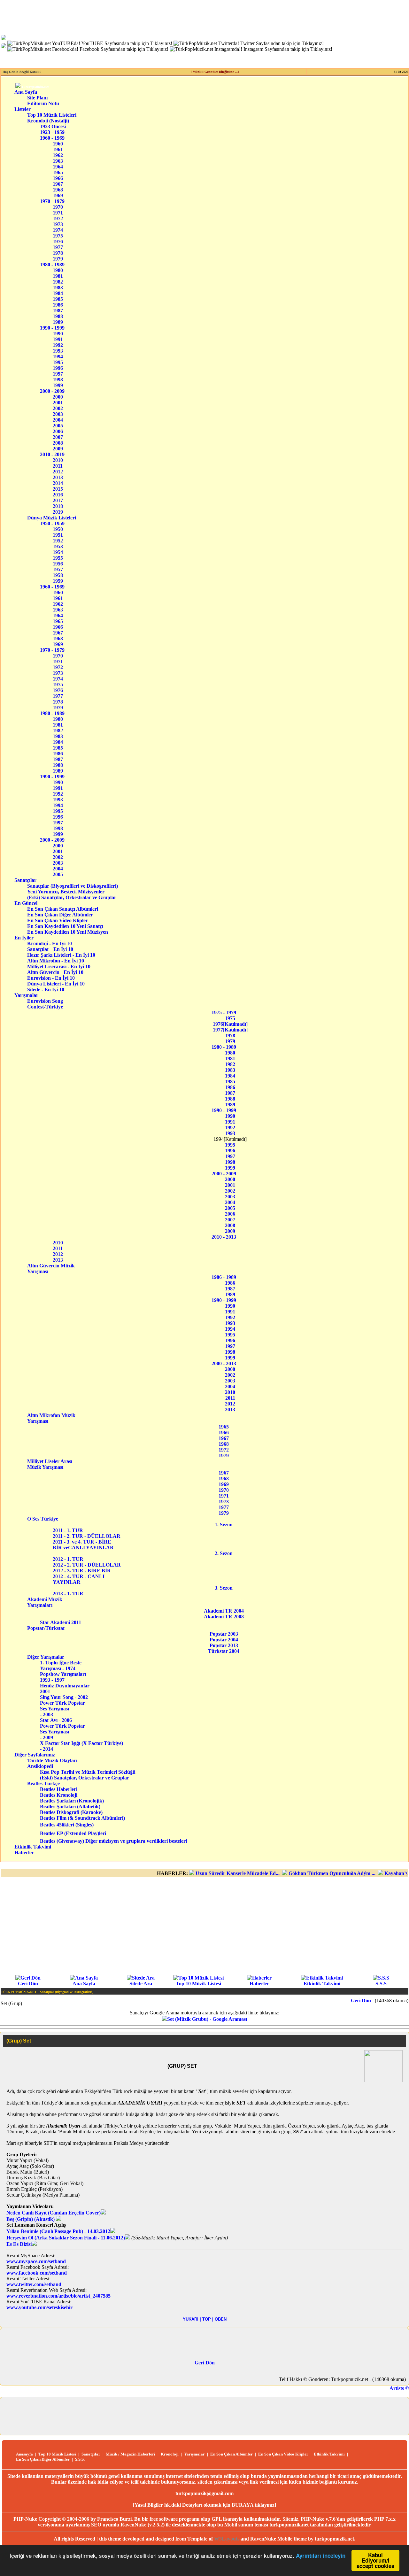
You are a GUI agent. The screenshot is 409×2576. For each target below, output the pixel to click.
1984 (58, 293)
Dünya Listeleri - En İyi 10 (61, 984)
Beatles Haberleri (59, 1789)
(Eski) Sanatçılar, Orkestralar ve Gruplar (74, 897)
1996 (58, 368)
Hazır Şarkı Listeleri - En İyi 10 (61, 955)
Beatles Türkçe (52, 1783)
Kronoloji (170, 2454)
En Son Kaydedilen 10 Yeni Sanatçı (67, 926)
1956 (58, 564)
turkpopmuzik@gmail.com (204, 2493)
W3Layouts (227, 2539)
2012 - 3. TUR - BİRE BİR (84, 1571)
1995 (58, 362)
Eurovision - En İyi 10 (61, 978)
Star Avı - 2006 (56, 1720)
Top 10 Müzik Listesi (198, 1984)
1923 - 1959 (52, 132)
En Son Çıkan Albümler (232, 2454)
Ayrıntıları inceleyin (321, 2556)
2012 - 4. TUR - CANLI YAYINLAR (80, 1579)
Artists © (399, 2388)
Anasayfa (24, 2454)
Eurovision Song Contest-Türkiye (50, 1004)
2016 (58, 495)
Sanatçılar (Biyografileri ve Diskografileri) (73, 886)
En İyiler (24, 938)
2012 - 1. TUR (70, 1559)
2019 (58, 512)
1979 (58, 259)
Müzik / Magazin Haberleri (131, 2454)
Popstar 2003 (224, 1634)
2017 (58, 500)
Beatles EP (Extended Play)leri (73, 1833)
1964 (58, 167)
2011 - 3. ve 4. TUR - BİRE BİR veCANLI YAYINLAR (83, 1545)
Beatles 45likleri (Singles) (67, 1825)
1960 (58, 144)
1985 (58, 299)
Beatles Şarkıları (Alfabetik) (70, 1806)
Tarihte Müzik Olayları (52, 1760)
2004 (58, 420)
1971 (58, 213)
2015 (58, 489)
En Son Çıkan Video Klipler (68, 920)
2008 (58, 443)
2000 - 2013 (224, 1363)
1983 (58, 288)
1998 (58, 380)
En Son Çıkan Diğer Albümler (68, 915)
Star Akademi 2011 (61, 1622)
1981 (58, 276)
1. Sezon (224, 1525)
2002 (58, 408)
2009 (58, 449)
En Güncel (26, 903)
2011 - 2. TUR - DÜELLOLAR (88, 1536)
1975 (58, 236)
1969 (58, 195)
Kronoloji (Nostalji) (48, 121)
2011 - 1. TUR (74, 1530)
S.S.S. (80, 2459)
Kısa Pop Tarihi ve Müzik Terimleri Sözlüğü (88, 1772)
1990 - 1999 (52, 328)
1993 (58, 351)
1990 (58, 334)
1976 (58, 241)
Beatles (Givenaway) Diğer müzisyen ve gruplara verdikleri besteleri (113, 1841)
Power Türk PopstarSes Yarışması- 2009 (62, 1732)
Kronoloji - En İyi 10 (60, 943)
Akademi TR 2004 (224, 1611)
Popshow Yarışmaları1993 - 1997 (63, 1677)
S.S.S (381, 1984)
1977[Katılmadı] (230, 1030)
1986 (58, 305)
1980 (58, 270)
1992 (58, 345)
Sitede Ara (141, 1984)
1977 (58, 247)
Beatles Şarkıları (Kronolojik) (72, 1801)
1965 (58, 172)
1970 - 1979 (52, 201)
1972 (58, 218)
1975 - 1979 (224, 1012)
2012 (58, 472)
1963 (58, 161)
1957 (58, 569)
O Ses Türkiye (47, 1519)
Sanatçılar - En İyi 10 (60, 949)
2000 (58, 397)
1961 (58, 149)
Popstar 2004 (224, 1640)
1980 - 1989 (52, 265)
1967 (58, 184)
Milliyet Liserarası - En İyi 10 (61, 966)
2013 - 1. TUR (70, 1594)
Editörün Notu (43, 103)
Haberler (24, 1852)
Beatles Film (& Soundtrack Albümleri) (82, 1818)
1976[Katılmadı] (230, 1024)
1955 (58, 558)
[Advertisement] (204, 1926)
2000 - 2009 (52, 391)
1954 (58, 552)
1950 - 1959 (52, 523)
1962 (58, 155)
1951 (58, 535)
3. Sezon (224, 1588)
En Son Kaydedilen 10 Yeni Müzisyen (68, 932)
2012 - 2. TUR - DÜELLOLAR (89, 1565)
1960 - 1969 (52, 138)
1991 (58, 339)
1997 (58, 374)
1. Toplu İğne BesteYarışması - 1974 (61, 1665)
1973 (58, 224)
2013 (58, 477)
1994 (58, 357)
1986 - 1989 (224, 1277)
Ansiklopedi (48, 1766)
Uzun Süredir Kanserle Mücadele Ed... (207, 1873)
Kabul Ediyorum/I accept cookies (375, 2560)
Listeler (23, 109)
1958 (58, 575)
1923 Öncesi (53, 126)
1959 (58, 581)
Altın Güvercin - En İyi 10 (61, 972)
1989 (58, 322)
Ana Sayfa (26, 92)
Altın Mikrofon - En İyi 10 (61, 961)
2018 (58, 506)
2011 (58, 466)
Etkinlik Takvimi (33, 1847)
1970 (58, 207)
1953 (58, 546)
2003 (58, 414)
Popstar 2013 (224, 1645)
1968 (58, 190)
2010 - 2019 (52, 454)
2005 (58, 426)
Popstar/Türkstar (49, 1628)
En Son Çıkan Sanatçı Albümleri (68, 909)
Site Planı (37, 98)
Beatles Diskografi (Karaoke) (71, 1812)
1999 (58, 385)
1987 (58, 311)
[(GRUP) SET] (383, 2080)
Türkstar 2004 (224, 1651)
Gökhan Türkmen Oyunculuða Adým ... (301, 1873)
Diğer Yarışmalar (50, 1657)
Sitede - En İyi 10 (60, 989)
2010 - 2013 (224, 1237)
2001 (58, 403)
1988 (58, 316)
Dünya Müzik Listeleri (52, 518)
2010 (58, 460)
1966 (58, 178)
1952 (58, 541)
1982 (58, 282)
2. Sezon (224, 1553)
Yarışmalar (26, 995)
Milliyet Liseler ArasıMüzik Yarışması (50, 1464)
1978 (58, 253)
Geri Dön (28, 1984)
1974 (58, 230)
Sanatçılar (25, 880)
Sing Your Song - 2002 (64, 1697)
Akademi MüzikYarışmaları (45, 1602)
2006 (58, 431)
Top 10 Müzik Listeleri (52, 115)
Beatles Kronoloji (59, 1795)
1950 (58, 529)
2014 (58, 483)
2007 (58, 437)
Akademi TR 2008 (224, 1617)
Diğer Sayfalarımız (35, 1755)
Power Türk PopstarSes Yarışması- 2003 (62, 1709)
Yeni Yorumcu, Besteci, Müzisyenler (73, 892)
